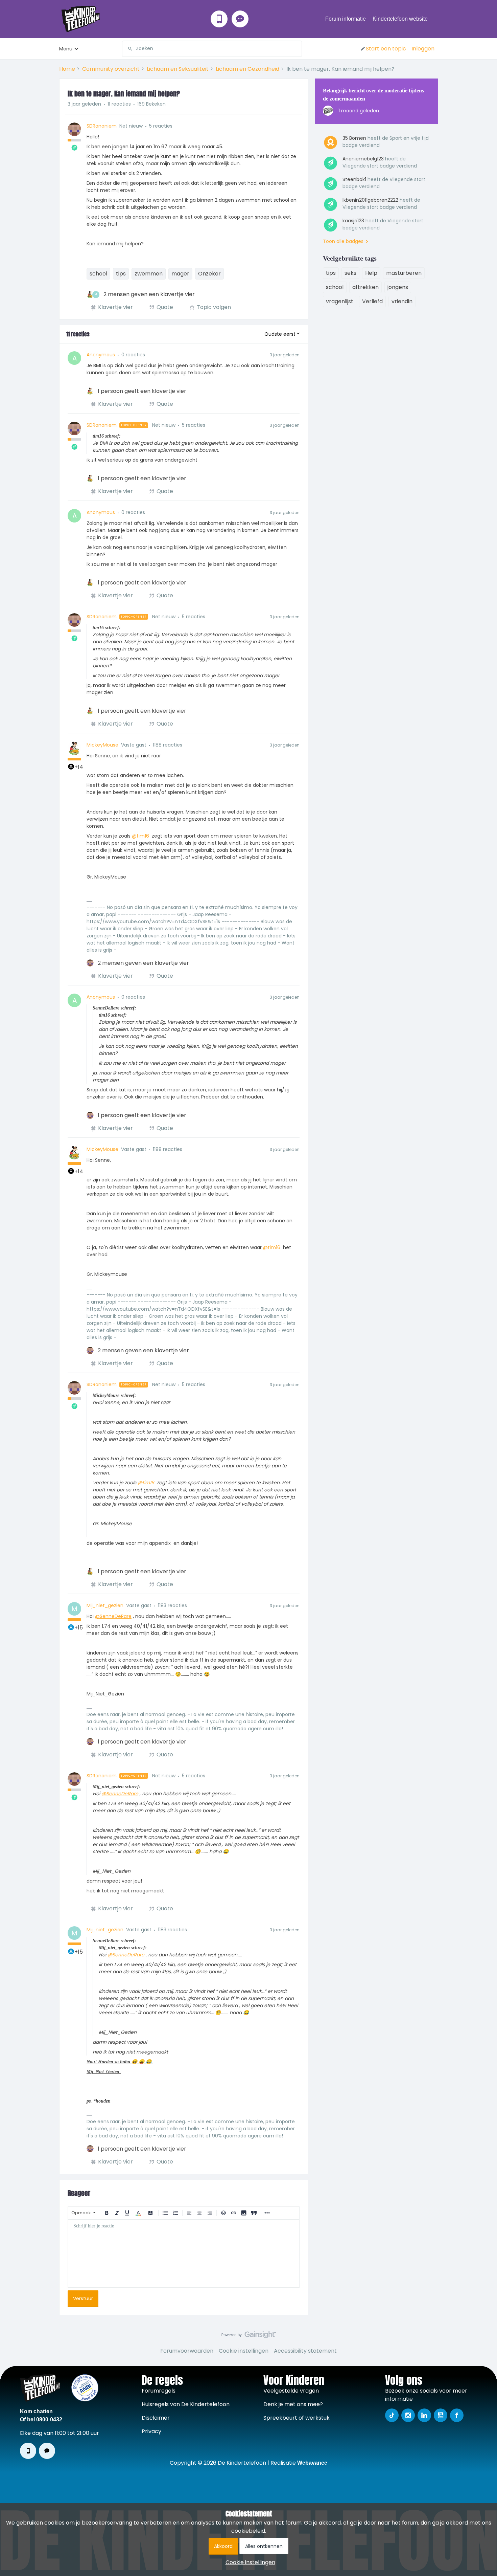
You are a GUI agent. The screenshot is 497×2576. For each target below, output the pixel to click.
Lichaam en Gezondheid (247, 69)
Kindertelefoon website (400, 19)
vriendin (402, 301)
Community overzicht (111, 69)
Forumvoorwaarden (187, 2351)
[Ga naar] (127, 49)
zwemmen (149, 274)
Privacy (151, 2431)
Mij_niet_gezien (105, 1605)
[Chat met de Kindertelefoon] (240, 19)
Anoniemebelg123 (363, 159)
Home (67, 69)
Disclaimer (156, 2418)
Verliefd (372, 301)
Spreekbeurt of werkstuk (297, 2418)
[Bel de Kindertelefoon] (219, 19)
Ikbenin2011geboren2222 (370, 200)
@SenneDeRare (113, 1616)
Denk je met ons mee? (293, 2404)
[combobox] (212, 49)
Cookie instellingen (244, 2351)
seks (350, 273)
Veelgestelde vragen (291, 2391)
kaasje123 (353, 221)
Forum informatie (346, 19)
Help (371, 273)
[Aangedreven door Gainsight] (249, 2336)
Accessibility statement (305, 2351)
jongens (398, 287)
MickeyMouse (102, 745)
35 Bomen (354, 138)
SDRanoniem (102, 126)
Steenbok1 (354, 179)
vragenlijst (340, 301)
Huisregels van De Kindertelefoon (186, 2404)
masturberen (404, 273)
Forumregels (159, 2391)
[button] (383, 49)
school (98, 274)
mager (180, 274)
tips (121, 274)
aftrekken (365, 287)
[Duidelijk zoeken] (297, 49)
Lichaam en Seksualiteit (178, 69)
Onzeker (209, 274)
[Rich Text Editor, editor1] (184, 2253)
